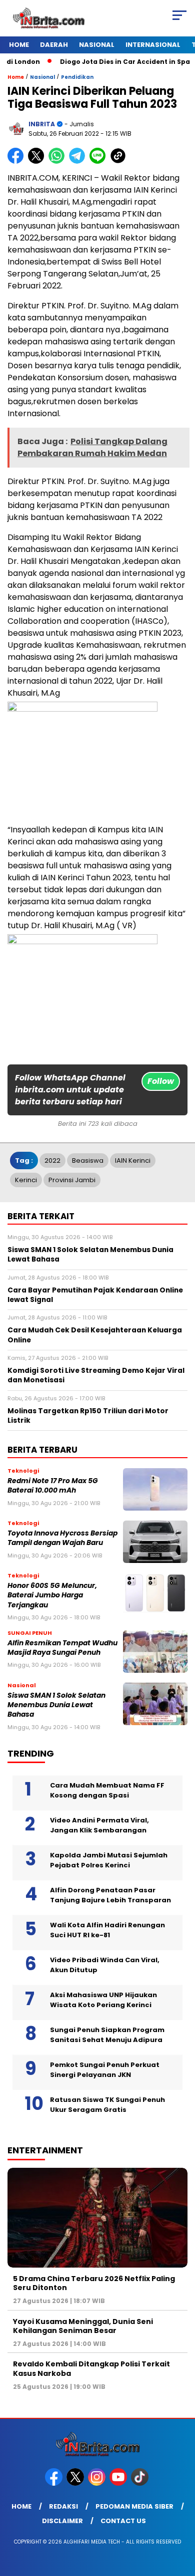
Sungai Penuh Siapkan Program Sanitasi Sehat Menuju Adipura (107, 2035)
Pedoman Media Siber (134, 2506)
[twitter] (76, 2483)
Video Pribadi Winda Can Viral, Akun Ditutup (105, 1965)
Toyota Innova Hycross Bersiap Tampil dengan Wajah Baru (62, 1538)
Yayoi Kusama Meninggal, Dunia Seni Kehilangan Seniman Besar (83, 2326)
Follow (161, 1081)
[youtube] (119, 2483)
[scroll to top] (181, 2518)
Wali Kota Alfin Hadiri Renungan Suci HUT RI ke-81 (107, 1930)
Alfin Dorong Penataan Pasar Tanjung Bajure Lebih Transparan (110, 1895)
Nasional (97, 45)
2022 (52, 1160)
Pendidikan (77, 77)
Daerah (54, 45)
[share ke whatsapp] (59, 161)
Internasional (153, 45)
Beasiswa (88, 1160)
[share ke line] (100, 161)
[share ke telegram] (78, 161)
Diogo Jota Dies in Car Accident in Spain (114, 62)
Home (19, 45)
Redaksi (63, 2506)
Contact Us (123, 2521)
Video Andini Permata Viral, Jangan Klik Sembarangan (99, 1825)
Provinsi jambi (72, 1180)
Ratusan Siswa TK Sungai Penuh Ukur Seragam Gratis (107, 2105)
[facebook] (55, 2483)
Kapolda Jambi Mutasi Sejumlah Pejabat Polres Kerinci (109, 1860)
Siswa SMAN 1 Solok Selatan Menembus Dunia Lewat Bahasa (56, 1705)
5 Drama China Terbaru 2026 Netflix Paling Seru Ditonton (94, 2283)
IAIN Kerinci (133, 1160)
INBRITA (42, 124)
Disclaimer (62, 2521)
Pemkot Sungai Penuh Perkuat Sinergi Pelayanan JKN (105, 2070)
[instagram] (98, 2483)
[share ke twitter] (38, 161)
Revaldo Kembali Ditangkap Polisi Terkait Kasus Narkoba (91, 2368)
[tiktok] (141, 2483)
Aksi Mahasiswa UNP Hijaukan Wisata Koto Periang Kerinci (103, 2000)
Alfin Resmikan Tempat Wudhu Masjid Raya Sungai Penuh (62, 1648)
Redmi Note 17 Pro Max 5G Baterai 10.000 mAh (53, 1486)
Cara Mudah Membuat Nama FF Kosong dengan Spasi (107, 1790)
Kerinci (26, 1180)
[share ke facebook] (18, 161)
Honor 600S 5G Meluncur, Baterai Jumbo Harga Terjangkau (52, 1595)
